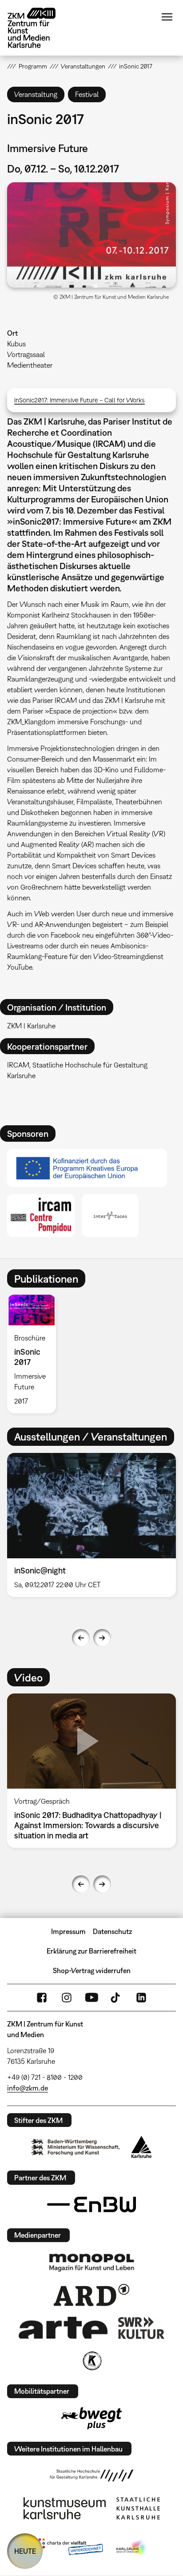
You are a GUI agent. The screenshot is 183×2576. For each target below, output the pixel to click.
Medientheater (30, 365)
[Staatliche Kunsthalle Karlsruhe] (138, 2508)
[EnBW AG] (91, 2205)
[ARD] (91, 2295)
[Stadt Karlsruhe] (141, 2147)
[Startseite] (38, 28)
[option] (35, 1354)
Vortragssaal (26, 354)
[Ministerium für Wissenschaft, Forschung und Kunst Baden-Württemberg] (76, 2147)
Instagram (67, 1998)
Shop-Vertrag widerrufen (92, 1970)
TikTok (116, 1998)
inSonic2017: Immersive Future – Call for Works (80, 400)
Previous (81, 1638)
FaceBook (42, 1998)
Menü (167, 17)
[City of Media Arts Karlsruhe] (132, 2548)
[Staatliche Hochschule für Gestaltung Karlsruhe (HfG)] (91, 2476)
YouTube (91, 1998)
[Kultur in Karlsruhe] (91, 2361)
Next (102, 1638)
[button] (91, 235)
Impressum (68, 1931)
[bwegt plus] (91, 2418)
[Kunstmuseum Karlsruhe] (65, 2508)
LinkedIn (141, 1998)
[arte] (63, 2328)
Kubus (16, 344)
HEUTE (25, 2551)
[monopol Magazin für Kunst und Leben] (91, 2262)
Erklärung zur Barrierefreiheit (91, 1951)
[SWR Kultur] (141, 2328)
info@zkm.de (28, 2088)
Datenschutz (112, 1931)
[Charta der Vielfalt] (69, 2548)
